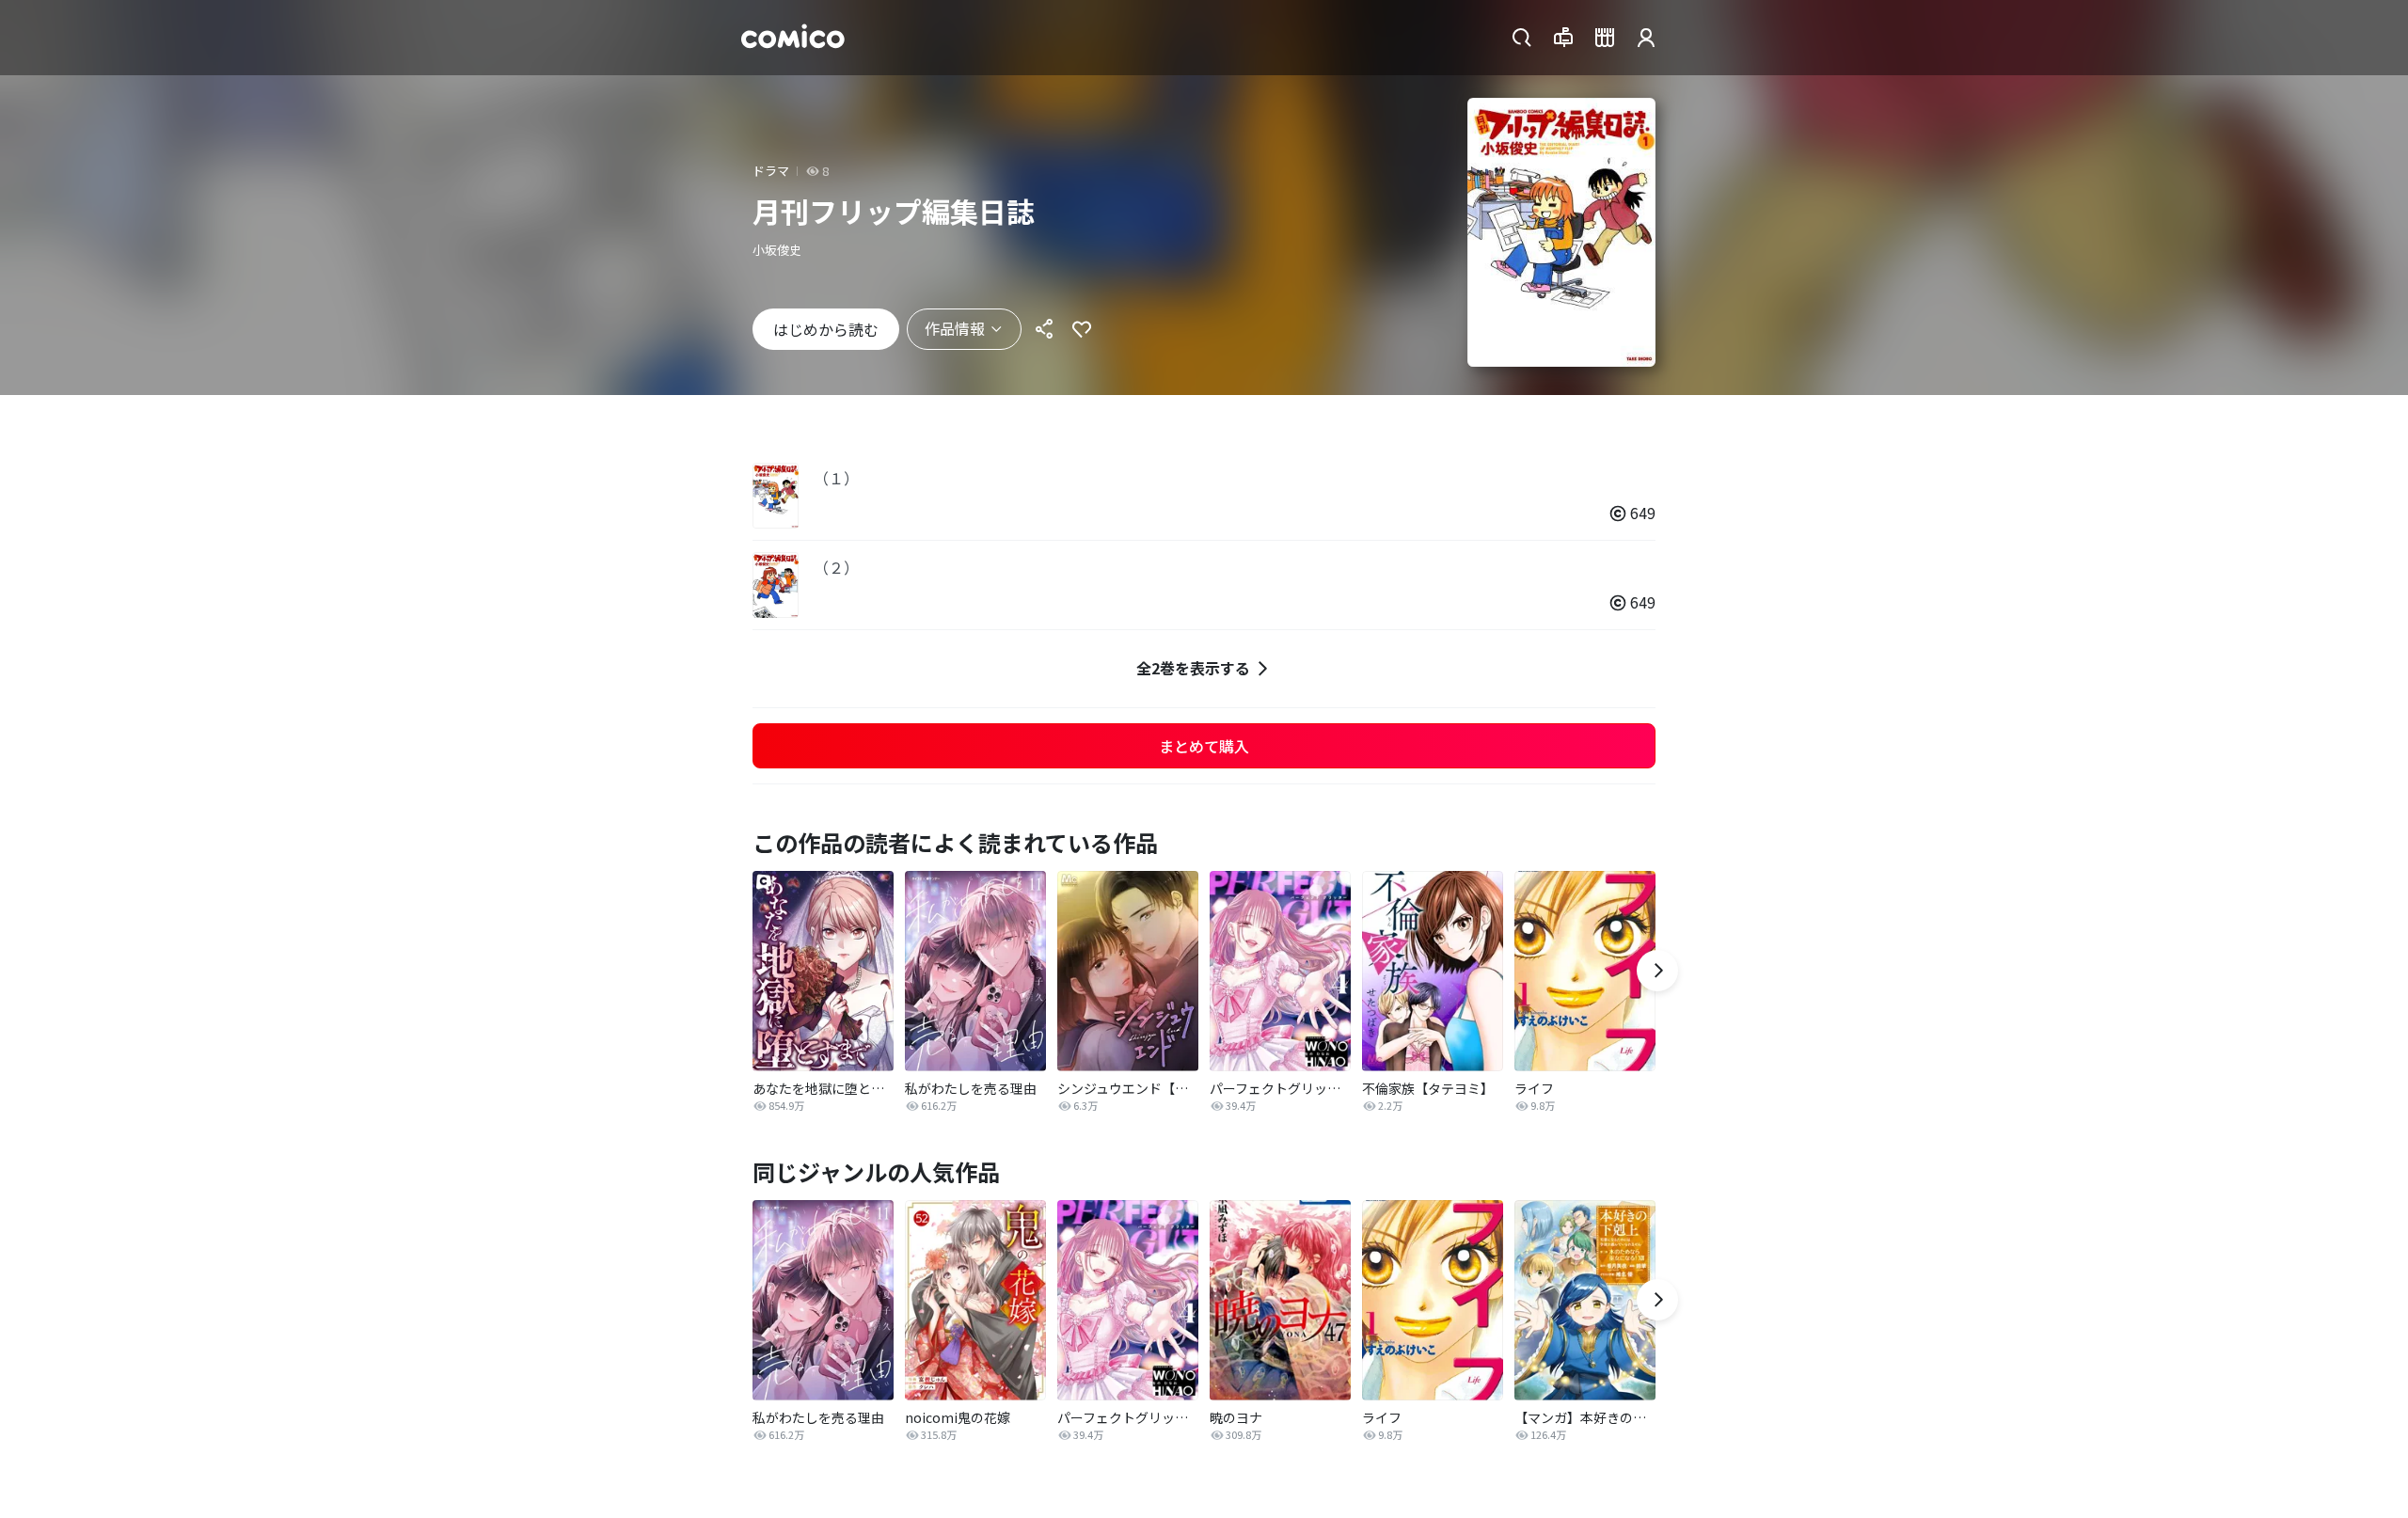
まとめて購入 (1204, 746)
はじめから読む (826, 329)
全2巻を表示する (1193, 668)
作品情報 (955, 328)
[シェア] (1044, 329)
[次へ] (1657, 971)
